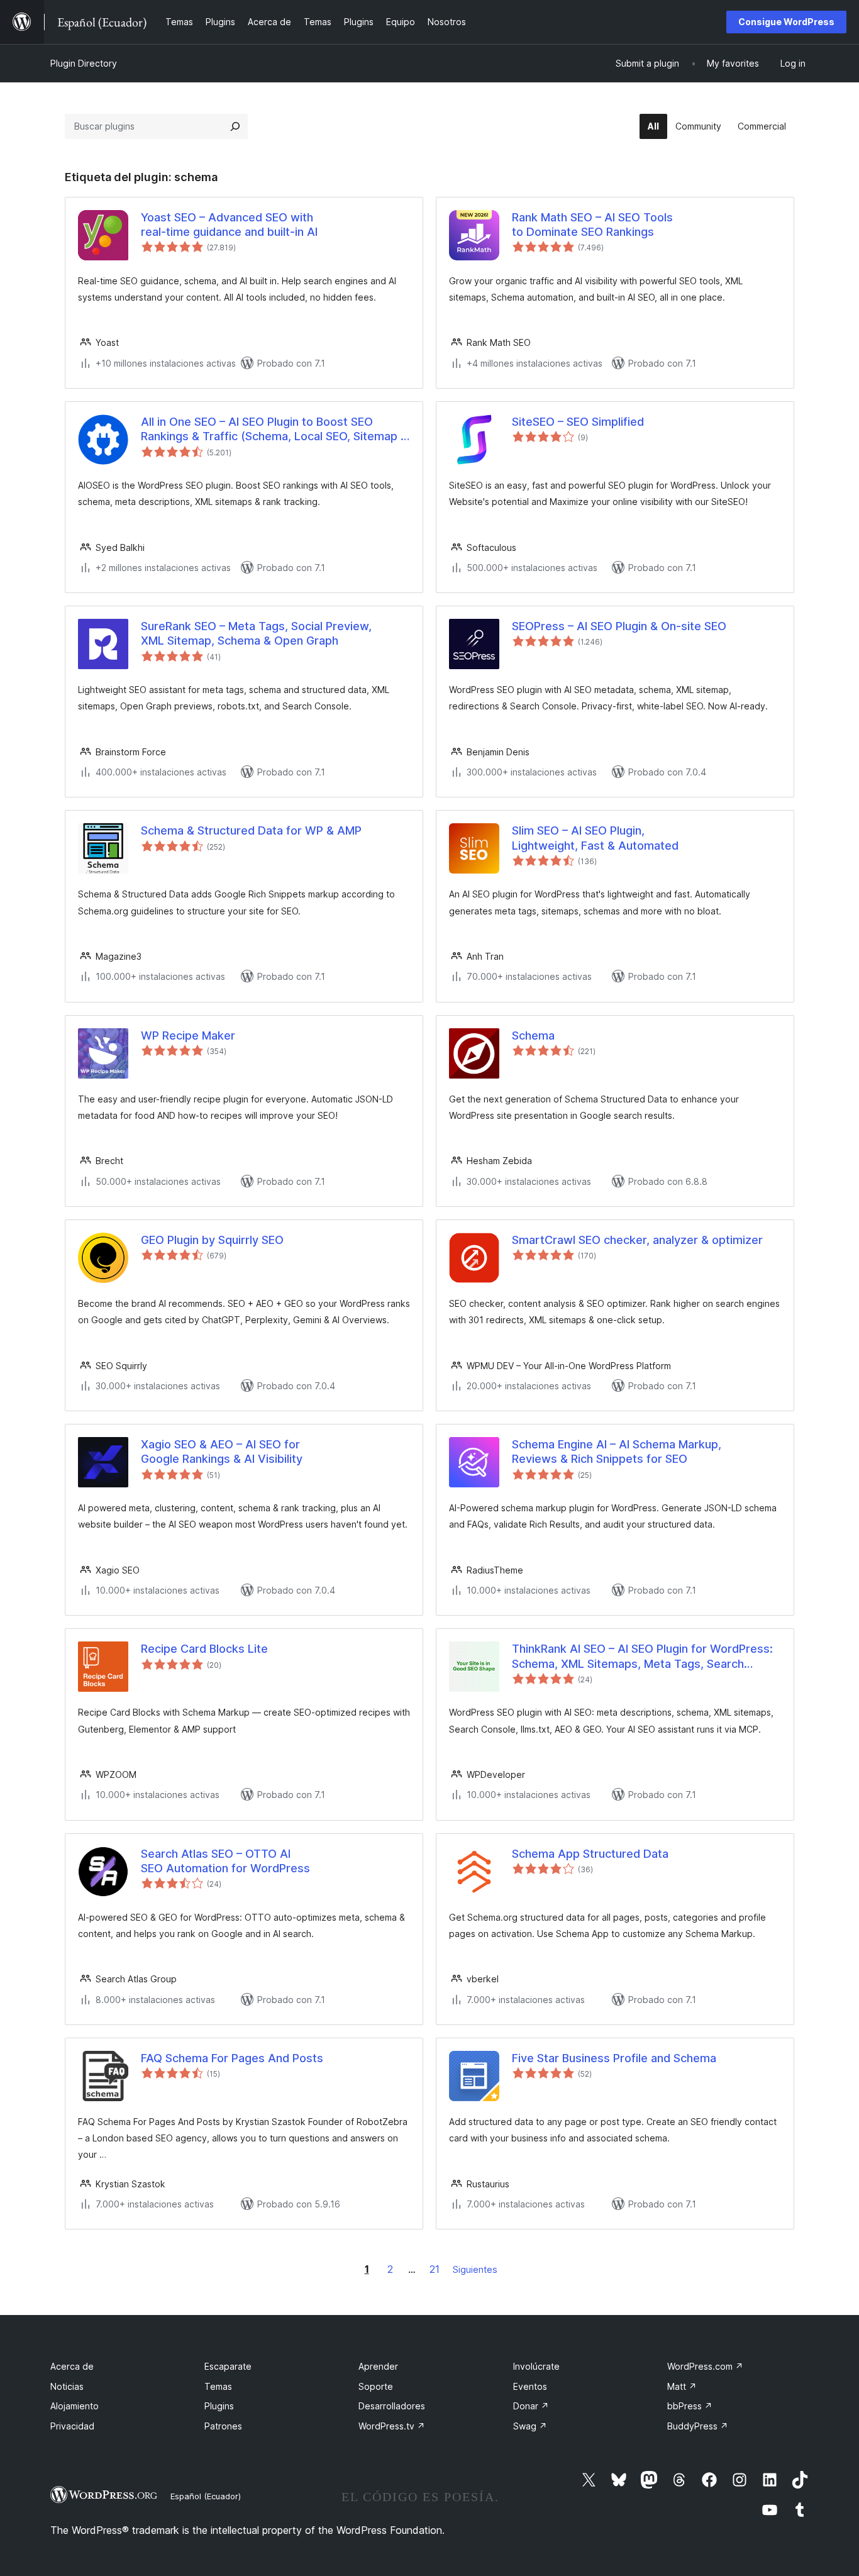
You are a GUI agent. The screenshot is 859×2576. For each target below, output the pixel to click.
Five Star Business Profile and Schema (614, 2058)
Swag (530, 2426)
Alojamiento (75, 2406)
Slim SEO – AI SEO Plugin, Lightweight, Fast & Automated (595, 838)
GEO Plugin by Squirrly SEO (212, 1240)
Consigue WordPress (786, 22)
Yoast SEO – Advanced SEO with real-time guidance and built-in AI (229, 225)
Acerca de (72, 2366)
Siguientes (475, 2269)
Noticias (67, 2386)
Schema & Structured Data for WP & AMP (251, 830)
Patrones (223, 2426)
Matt (682, 2386)
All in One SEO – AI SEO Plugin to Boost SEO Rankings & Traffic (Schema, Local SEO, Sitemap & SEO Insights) (274, 430)
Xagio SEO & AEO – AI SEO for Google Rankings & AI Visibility (222, 1452)
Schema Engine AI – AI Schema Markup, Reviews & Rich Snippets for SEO (617, 1452)
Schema (533, 1035)
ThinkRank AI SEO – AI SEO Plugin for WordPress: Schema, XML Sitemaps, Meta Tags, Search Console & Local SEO (642, 1657)
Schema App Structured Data (590, 1854)
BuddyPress (698, 2426)
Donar (531, 2406)
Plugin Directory (84, 63)
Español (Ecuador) (206, 2496)
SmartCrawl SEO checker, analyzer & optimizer (637, 1240)
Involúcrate (536, 2366)
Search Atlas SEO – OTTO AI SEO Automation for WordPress (225, 1861)
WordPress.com (705, 2366)
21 (435, 2269)
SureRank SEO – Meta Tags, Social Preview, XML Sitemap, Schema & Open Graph (256, 633)
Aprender (378, 2366)
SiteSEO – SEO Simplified (578, 422)
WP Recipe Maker (188, 1035)
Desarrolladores (392, 2406)
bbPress (690, 2406)
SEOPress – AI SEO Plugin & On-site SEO (619, 626)
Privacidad (72, 2426)
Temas (218, 2386)
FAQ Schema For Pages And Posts (232, 2058)
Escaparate (228, 2366)
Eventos (530, 2386)
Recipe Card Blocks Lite (204, 1649)
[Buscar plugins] (235, 126)
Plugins (219, 2406)
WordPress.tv (392, 2426)
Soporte (376, 2386)
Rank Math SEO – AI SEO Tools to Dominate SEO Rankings (592, 225)
